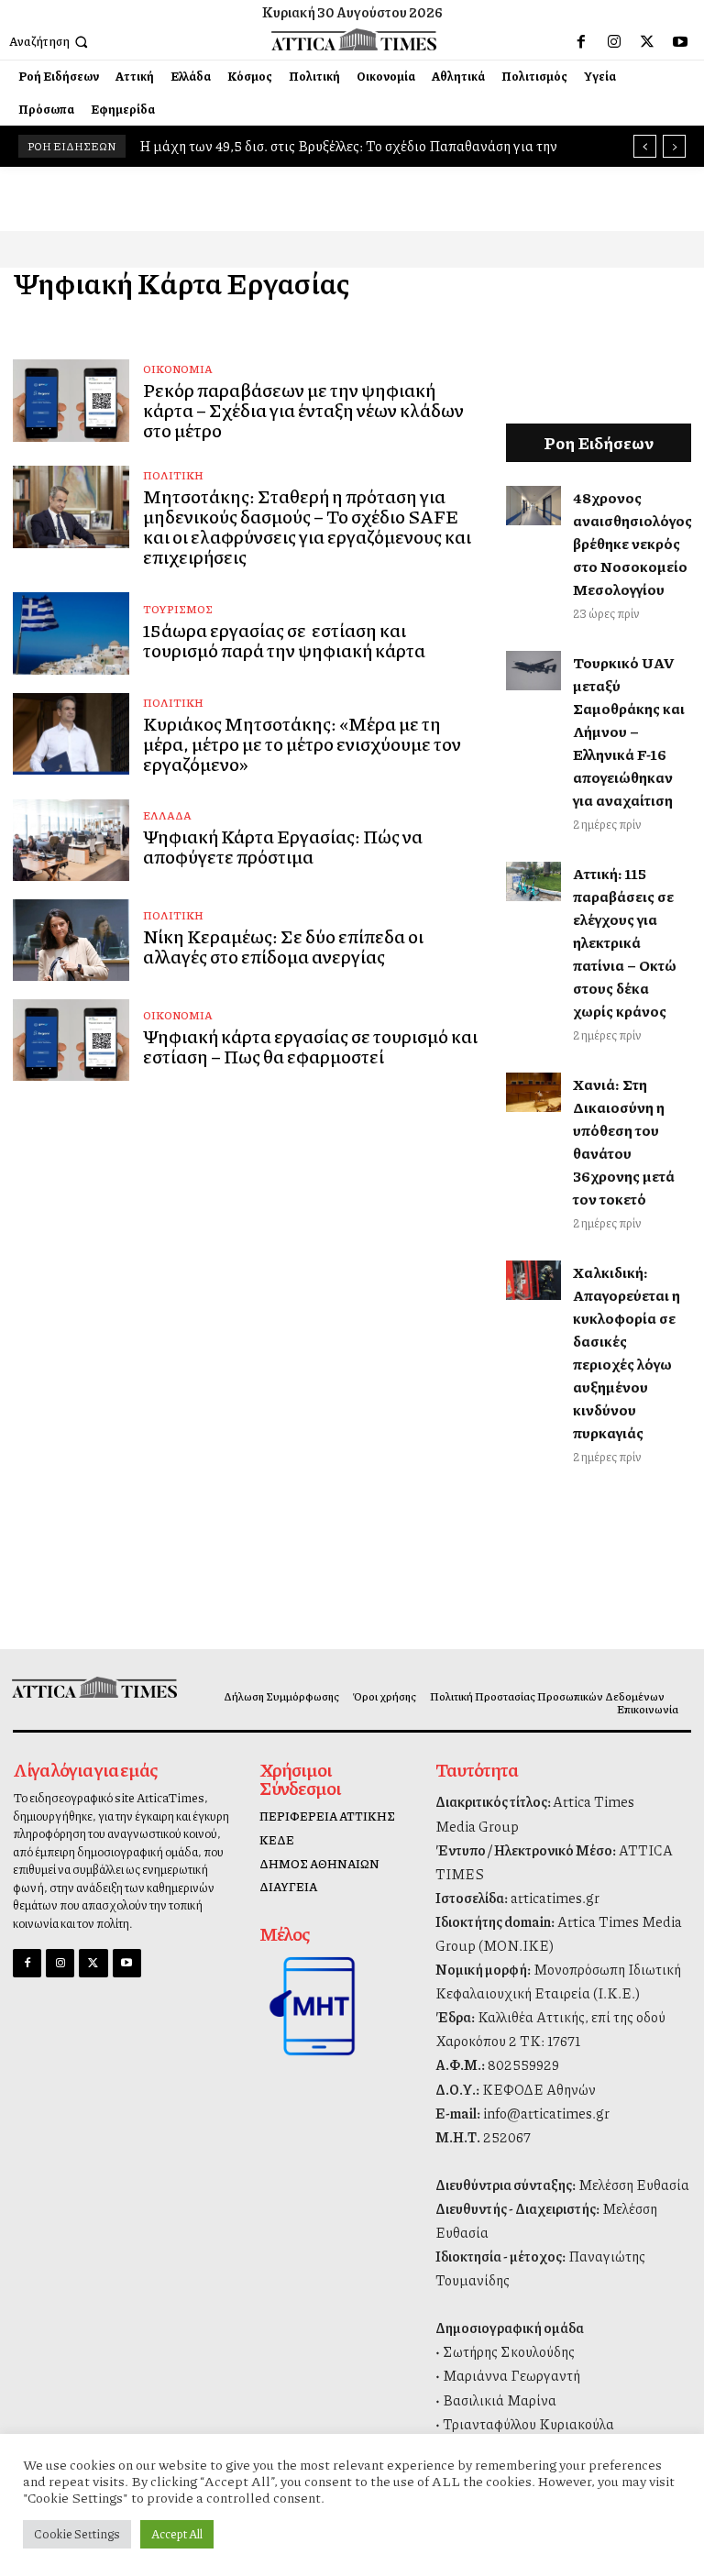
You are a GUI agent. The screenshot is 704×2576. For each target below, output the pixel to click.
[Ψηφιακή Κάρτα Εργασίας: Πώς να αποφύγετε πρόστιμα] (71, 840)
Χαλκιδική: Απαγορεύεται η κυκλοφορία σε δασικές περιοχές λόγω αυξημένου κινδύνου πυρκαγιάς (627, 1352)
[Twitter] (647, 42)
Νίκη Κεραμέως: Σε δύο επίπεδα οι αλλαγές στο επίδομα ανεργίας (283, 946)
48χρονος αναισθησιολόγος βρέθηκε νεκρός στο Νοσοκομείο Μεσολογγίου (632, 543)
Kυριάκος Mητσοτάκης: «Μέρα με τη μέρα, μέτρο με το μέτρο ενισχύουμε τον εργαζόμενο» (302, 743)
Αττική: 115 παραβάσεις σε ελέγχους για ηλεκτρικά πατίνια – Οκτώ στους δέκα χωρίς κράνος (625, 942)
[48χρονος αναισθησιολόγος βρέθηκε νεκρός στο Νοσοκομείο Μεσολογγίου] (534, 505)
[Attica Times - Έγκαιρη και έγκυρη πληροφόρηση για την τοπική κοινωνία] (354, 39)
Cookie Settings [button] (77, 2534)
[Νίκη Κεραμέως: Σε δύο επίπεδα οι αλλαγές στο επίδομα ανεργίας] (71, 940)
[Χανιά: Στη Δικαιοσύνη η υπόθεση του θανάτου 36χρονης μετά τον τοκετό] (534, 1092)
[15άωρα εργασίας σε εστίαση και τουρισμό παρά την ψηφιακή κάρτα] (71, 633)
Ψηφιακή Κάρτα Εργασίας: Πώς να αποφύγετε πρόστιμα (283, 846)
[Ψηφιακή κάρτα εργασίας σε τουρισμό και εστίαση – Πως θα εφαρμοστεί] (71, 1040)
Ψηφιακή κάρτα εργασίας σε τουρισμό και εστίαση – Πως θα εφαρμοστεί (310, 1046)
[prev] (645, 146)
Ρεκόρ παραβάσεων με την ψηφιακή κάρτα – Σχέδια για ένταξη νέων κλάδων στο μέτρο (303, 410)
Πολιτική (173, 475)
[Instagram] (614, 42)
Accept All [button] (177, 2534)
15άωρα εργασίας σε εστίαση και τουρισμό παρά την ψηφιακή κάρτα (284, 640)
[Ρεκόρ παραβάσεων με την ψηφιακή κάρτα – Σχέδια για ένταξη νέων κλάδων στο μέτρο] (71, 400)
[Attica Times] (91, 1687)
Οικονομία (178, 369)
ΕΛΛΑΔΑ (167, 815)
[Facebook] (581, 42)
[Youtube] (680, 42)
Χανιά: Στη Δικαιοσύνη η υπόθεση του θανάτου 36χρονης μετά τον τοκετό (624, 1141)
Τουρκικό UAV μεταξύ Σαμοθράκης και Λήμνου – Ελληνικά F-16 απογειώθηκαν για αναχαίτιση (629, 731)
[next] (674, 146)
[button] (50, 42)
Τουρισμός (178, 609)
